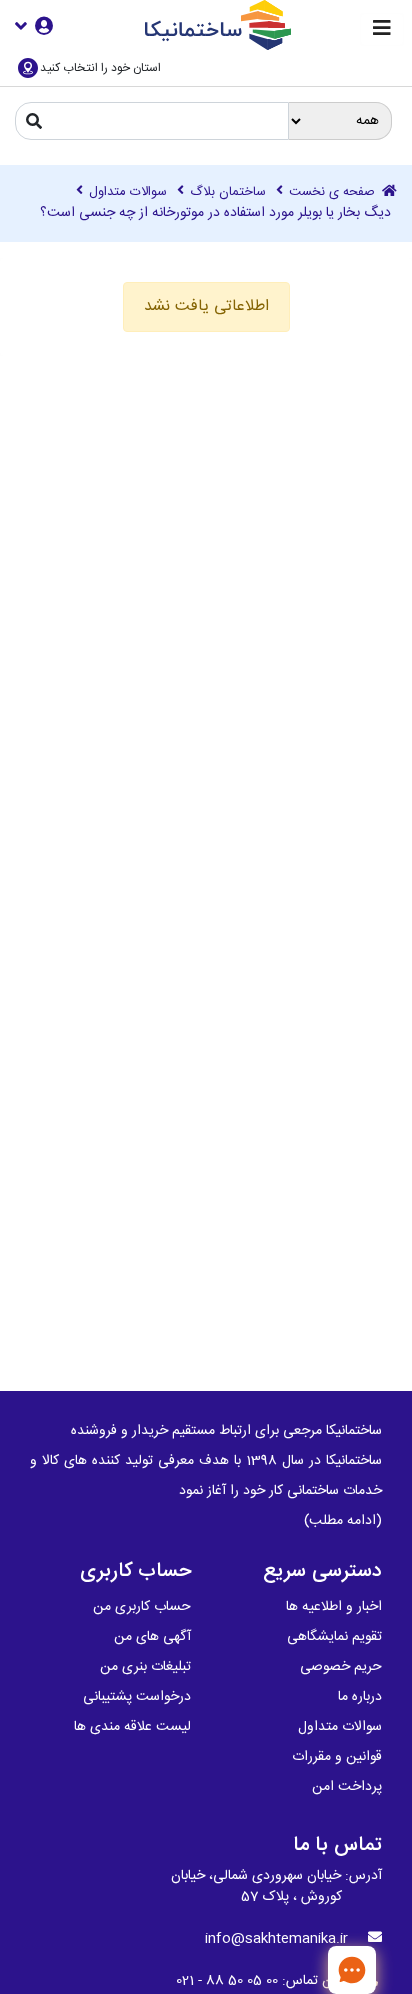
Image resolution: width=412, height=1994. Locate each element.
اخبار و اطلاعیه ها (334, 1607)
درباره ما (360, 1697)
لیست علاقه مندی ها (132, 1727)
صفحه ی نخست (334, 193)
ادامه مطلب (343, 1521)
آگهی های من (152, 1637)
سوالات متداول (128, 193)
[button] (34, 25)
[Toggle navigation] (382, 29)
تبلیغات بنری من (145, 1667)
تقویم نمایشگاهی (334, 1637)
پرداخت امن (347, 1787)
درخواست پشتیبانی (137, 1697)
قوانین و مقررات (337, 1757)
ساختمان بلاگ (228, 193)
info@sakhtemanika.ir (276, 1939)
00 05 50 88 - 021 (227, 1981)
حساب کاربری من (142, 1607)
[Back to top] (287, 1969)
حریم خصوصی (341, 1667)
